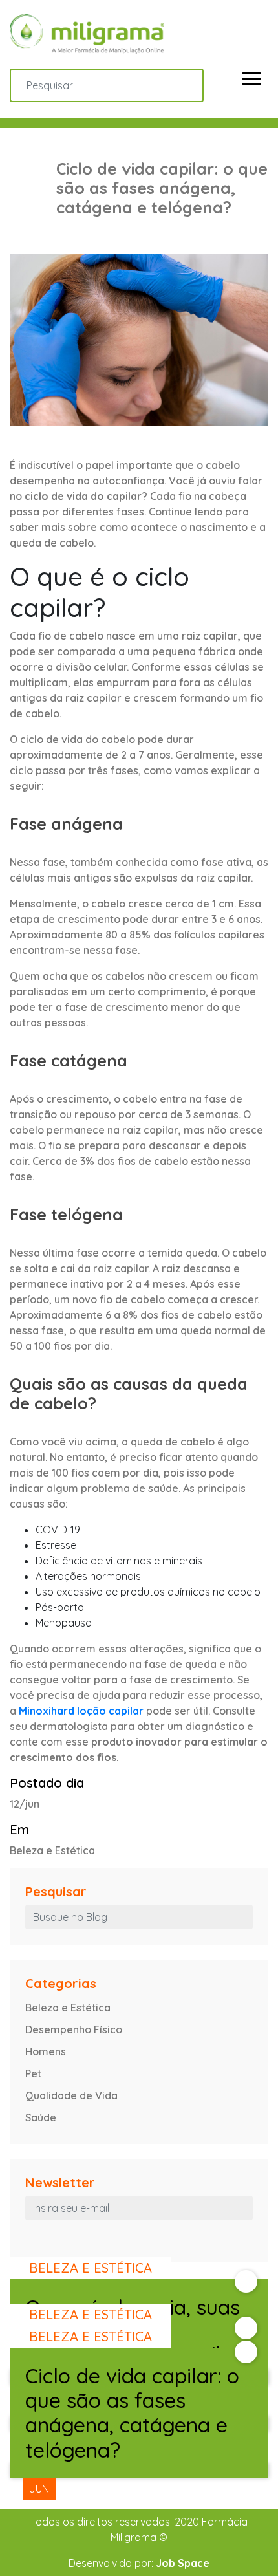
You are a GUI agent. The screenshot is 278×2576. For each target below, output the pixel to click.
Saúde (41, 2117)
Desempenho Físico (74, 2029)
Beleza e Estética (68, 2008)
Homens (46, 2051)
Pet (33, 2073)
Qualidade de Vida (71, 2095)
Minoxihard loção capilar (81, 1711)
